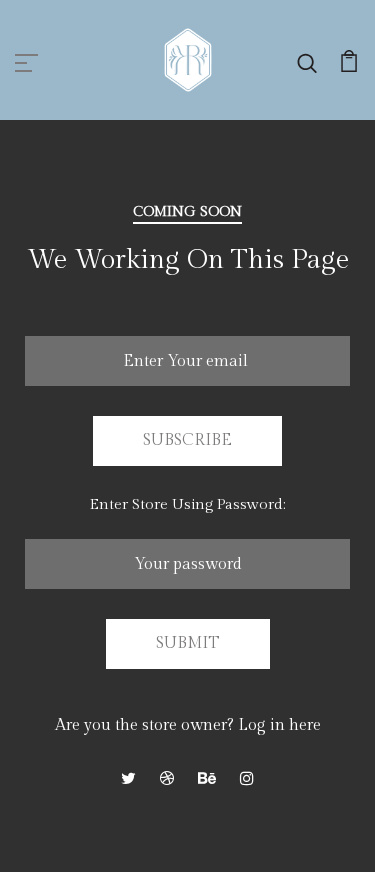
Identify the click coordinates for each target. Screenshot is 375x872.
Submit (188, 643)
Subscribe (187, 440)
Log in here (279, 725)
